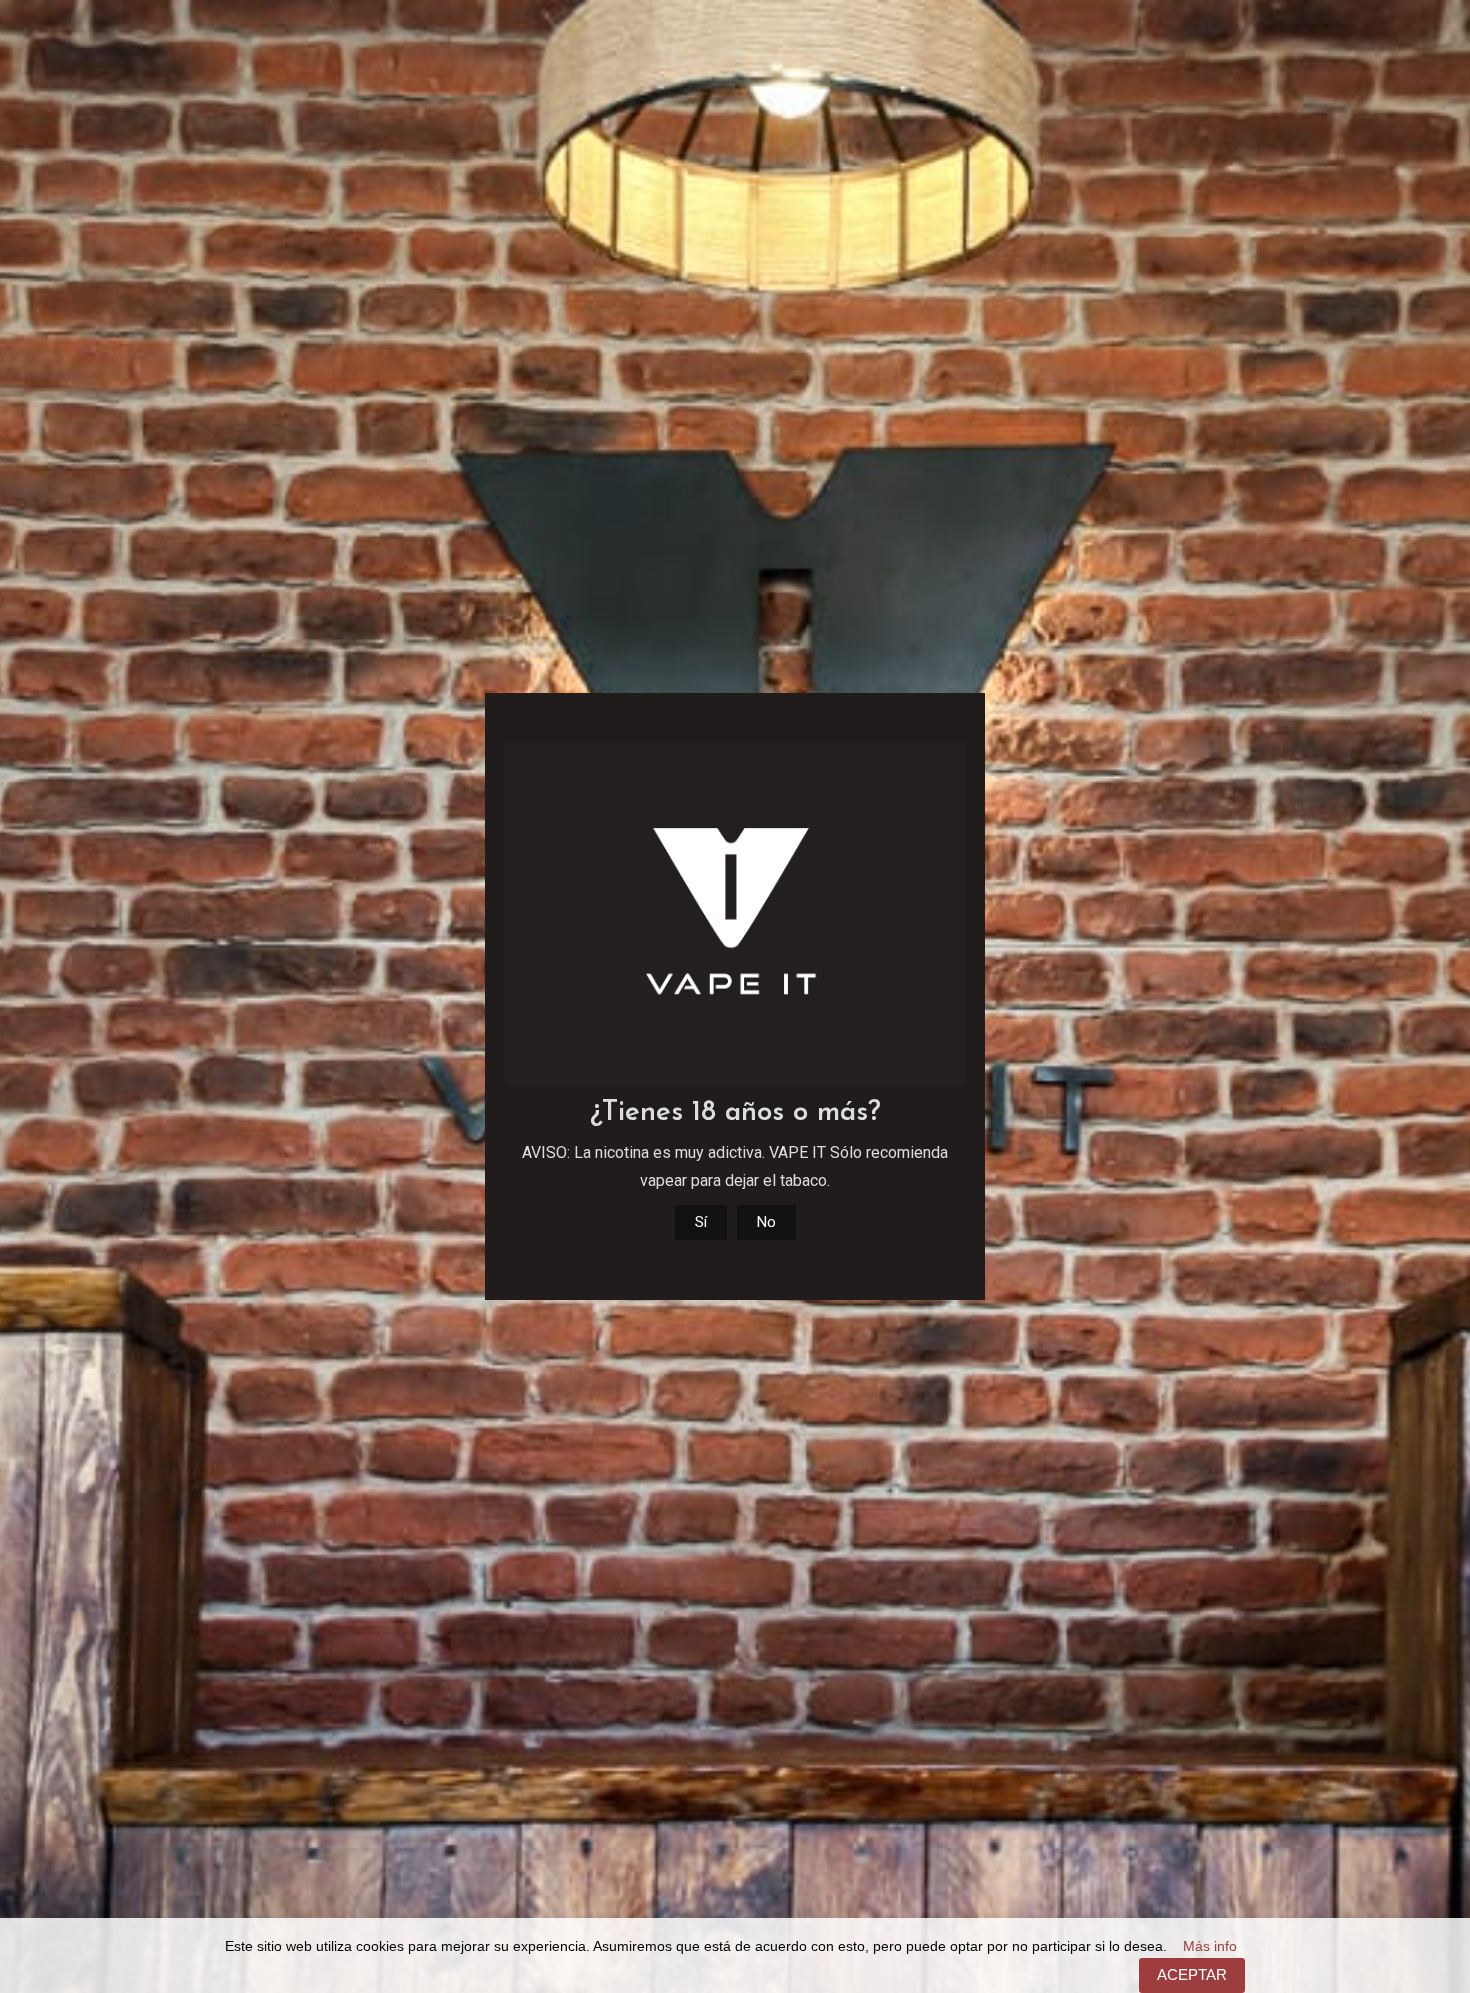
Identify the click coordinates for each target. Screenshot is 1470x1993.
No (766, 1222)
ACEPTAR (1192, 1974)
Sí (701, 1222)
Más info (1210, 1946)
